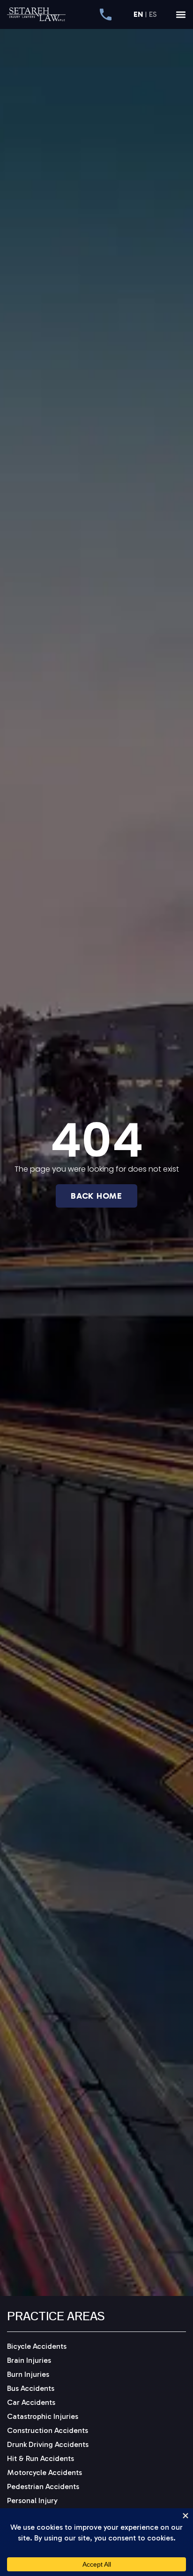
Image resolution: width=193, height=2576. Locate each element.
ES (153, 15)
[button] (181, 14)
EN (138, 15)
